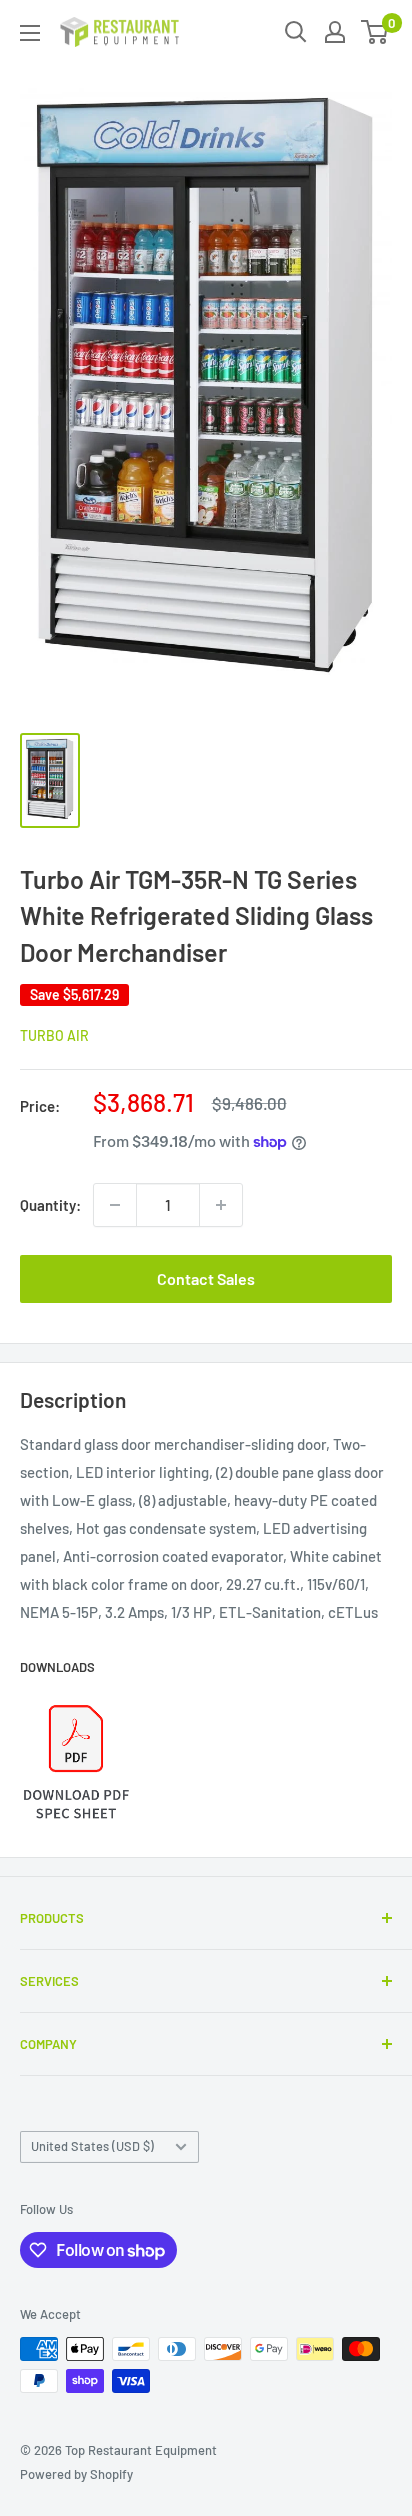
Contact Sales (206, 1278)
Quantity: (50, 1205)
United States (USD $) (92, 2146)
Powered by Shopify (76, 2474)
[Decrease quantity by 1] (115, 1205)
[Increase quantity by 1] (221, 1205)
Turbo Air (54, 1035)
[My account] (335, 32)
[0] (375, 32)
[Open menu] (30, 33)
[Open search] (296, 32)
